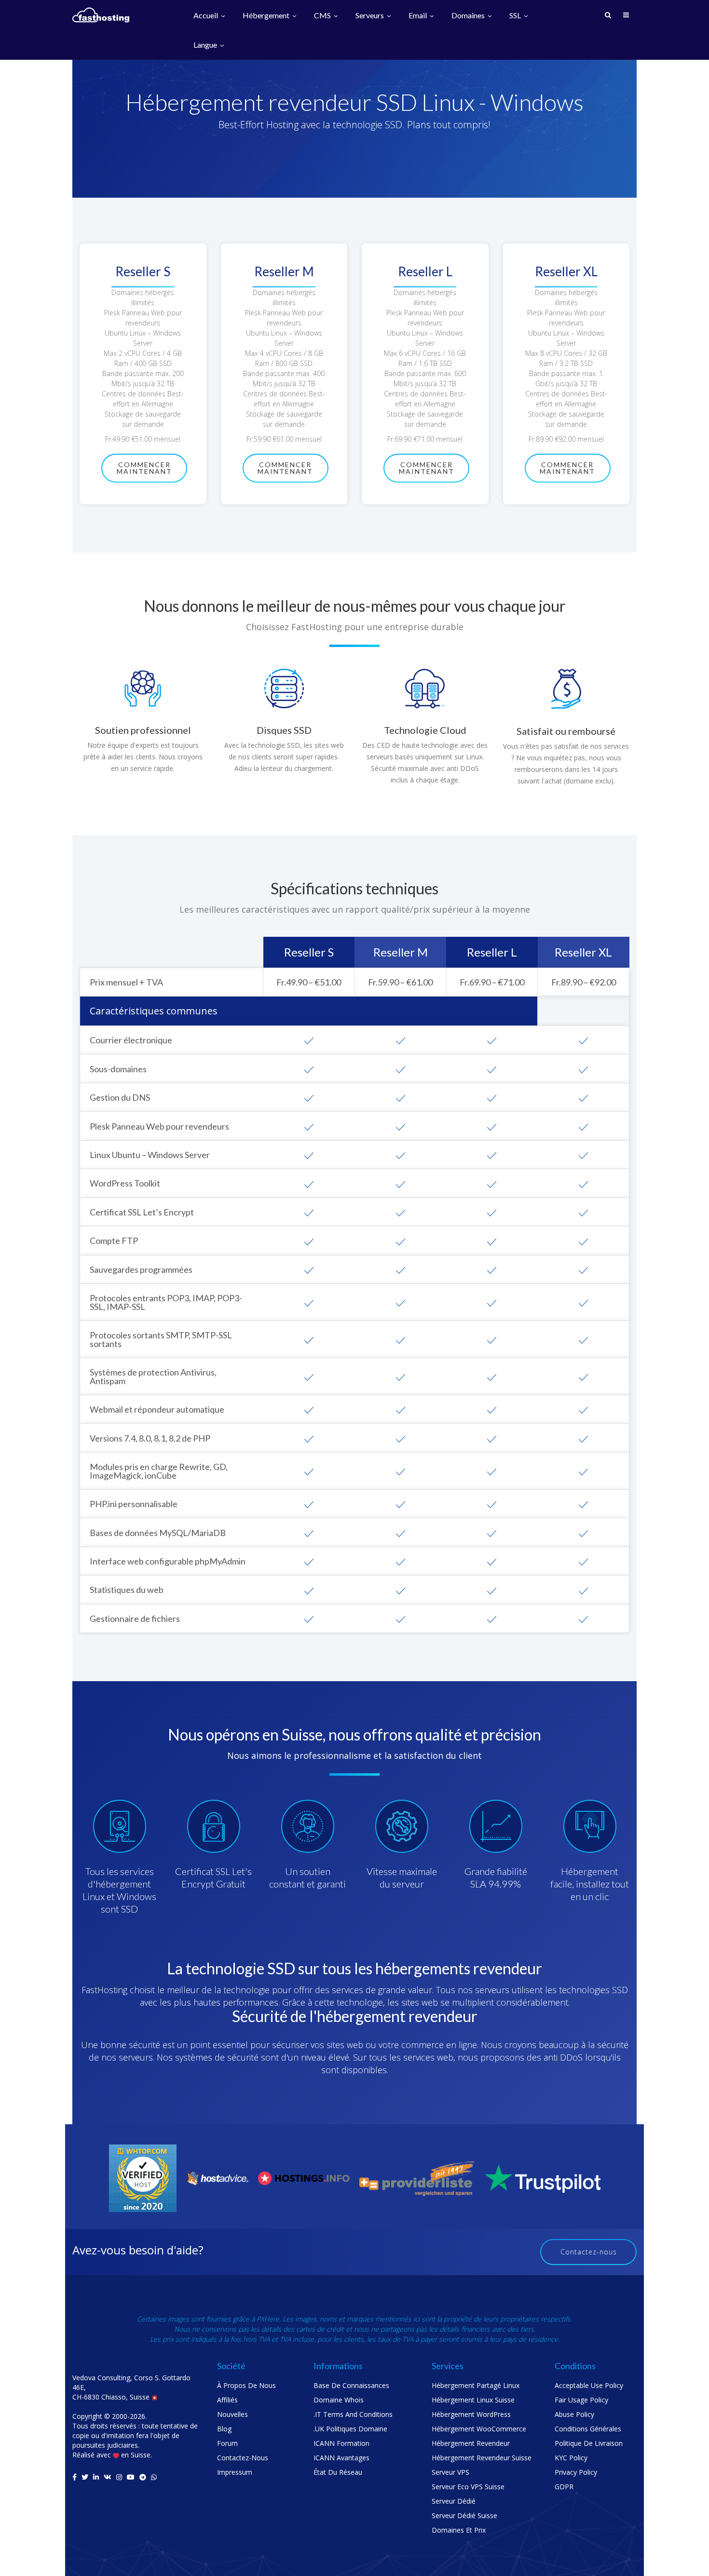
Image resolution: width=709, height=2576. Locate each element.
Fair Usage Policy (581, 2400)
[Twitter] (85, 2477)
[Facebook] (75, 2477)
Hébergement (267, 16)
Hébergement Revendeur (471, 2443)
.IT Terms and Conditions (353, 2414)
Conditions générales (588, 2429)
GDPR (564, 2487)
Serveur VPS (450, 2472)
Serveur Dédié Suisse (464, 2515)
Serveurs (370, 16)
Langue (206, 45)
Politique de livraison (589, 2443)
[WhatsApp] (154, 2477)
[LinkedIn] (96, 2477)
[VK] (108, 2477)
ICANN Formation (341, 2443)
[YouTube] (131, 2477)
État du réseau (338, 2472)
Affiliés (227, 2400)
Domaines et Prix (459, 2530)
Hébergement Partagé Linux (476, 2385)
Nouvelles (232, 2414)
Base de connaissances (351, 2385)
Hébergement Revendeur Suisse (482, 2458)
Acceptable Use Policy (589, 2385)
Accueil (206, 16)
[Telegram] (143, 2477)
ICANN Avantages (341, 2458)
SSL (516, 16)
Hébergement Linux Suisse (473, 2400)
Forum (227, 2443)
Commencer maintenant (144, 468)
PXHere (268, 2319)
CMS (323, 16)
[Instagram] (119, 2477)
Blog (224, 2429)
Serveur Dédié (454, 2501)
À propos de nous (246, 2385)
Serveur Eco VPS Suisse (468, 2487)
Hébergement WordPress (471, 2414)
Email (418, 16)
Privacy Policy (576, 2472)
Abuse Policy (574, 2414)
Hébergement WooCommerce (479, 2429)
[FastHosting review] (143, 2178)
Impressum (235, 2472)
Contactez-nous (589, 2252)
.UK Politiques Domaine (350, 2429)
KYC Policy (571, 2458)
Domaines (469, 16)
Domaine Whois (339, 2400)
